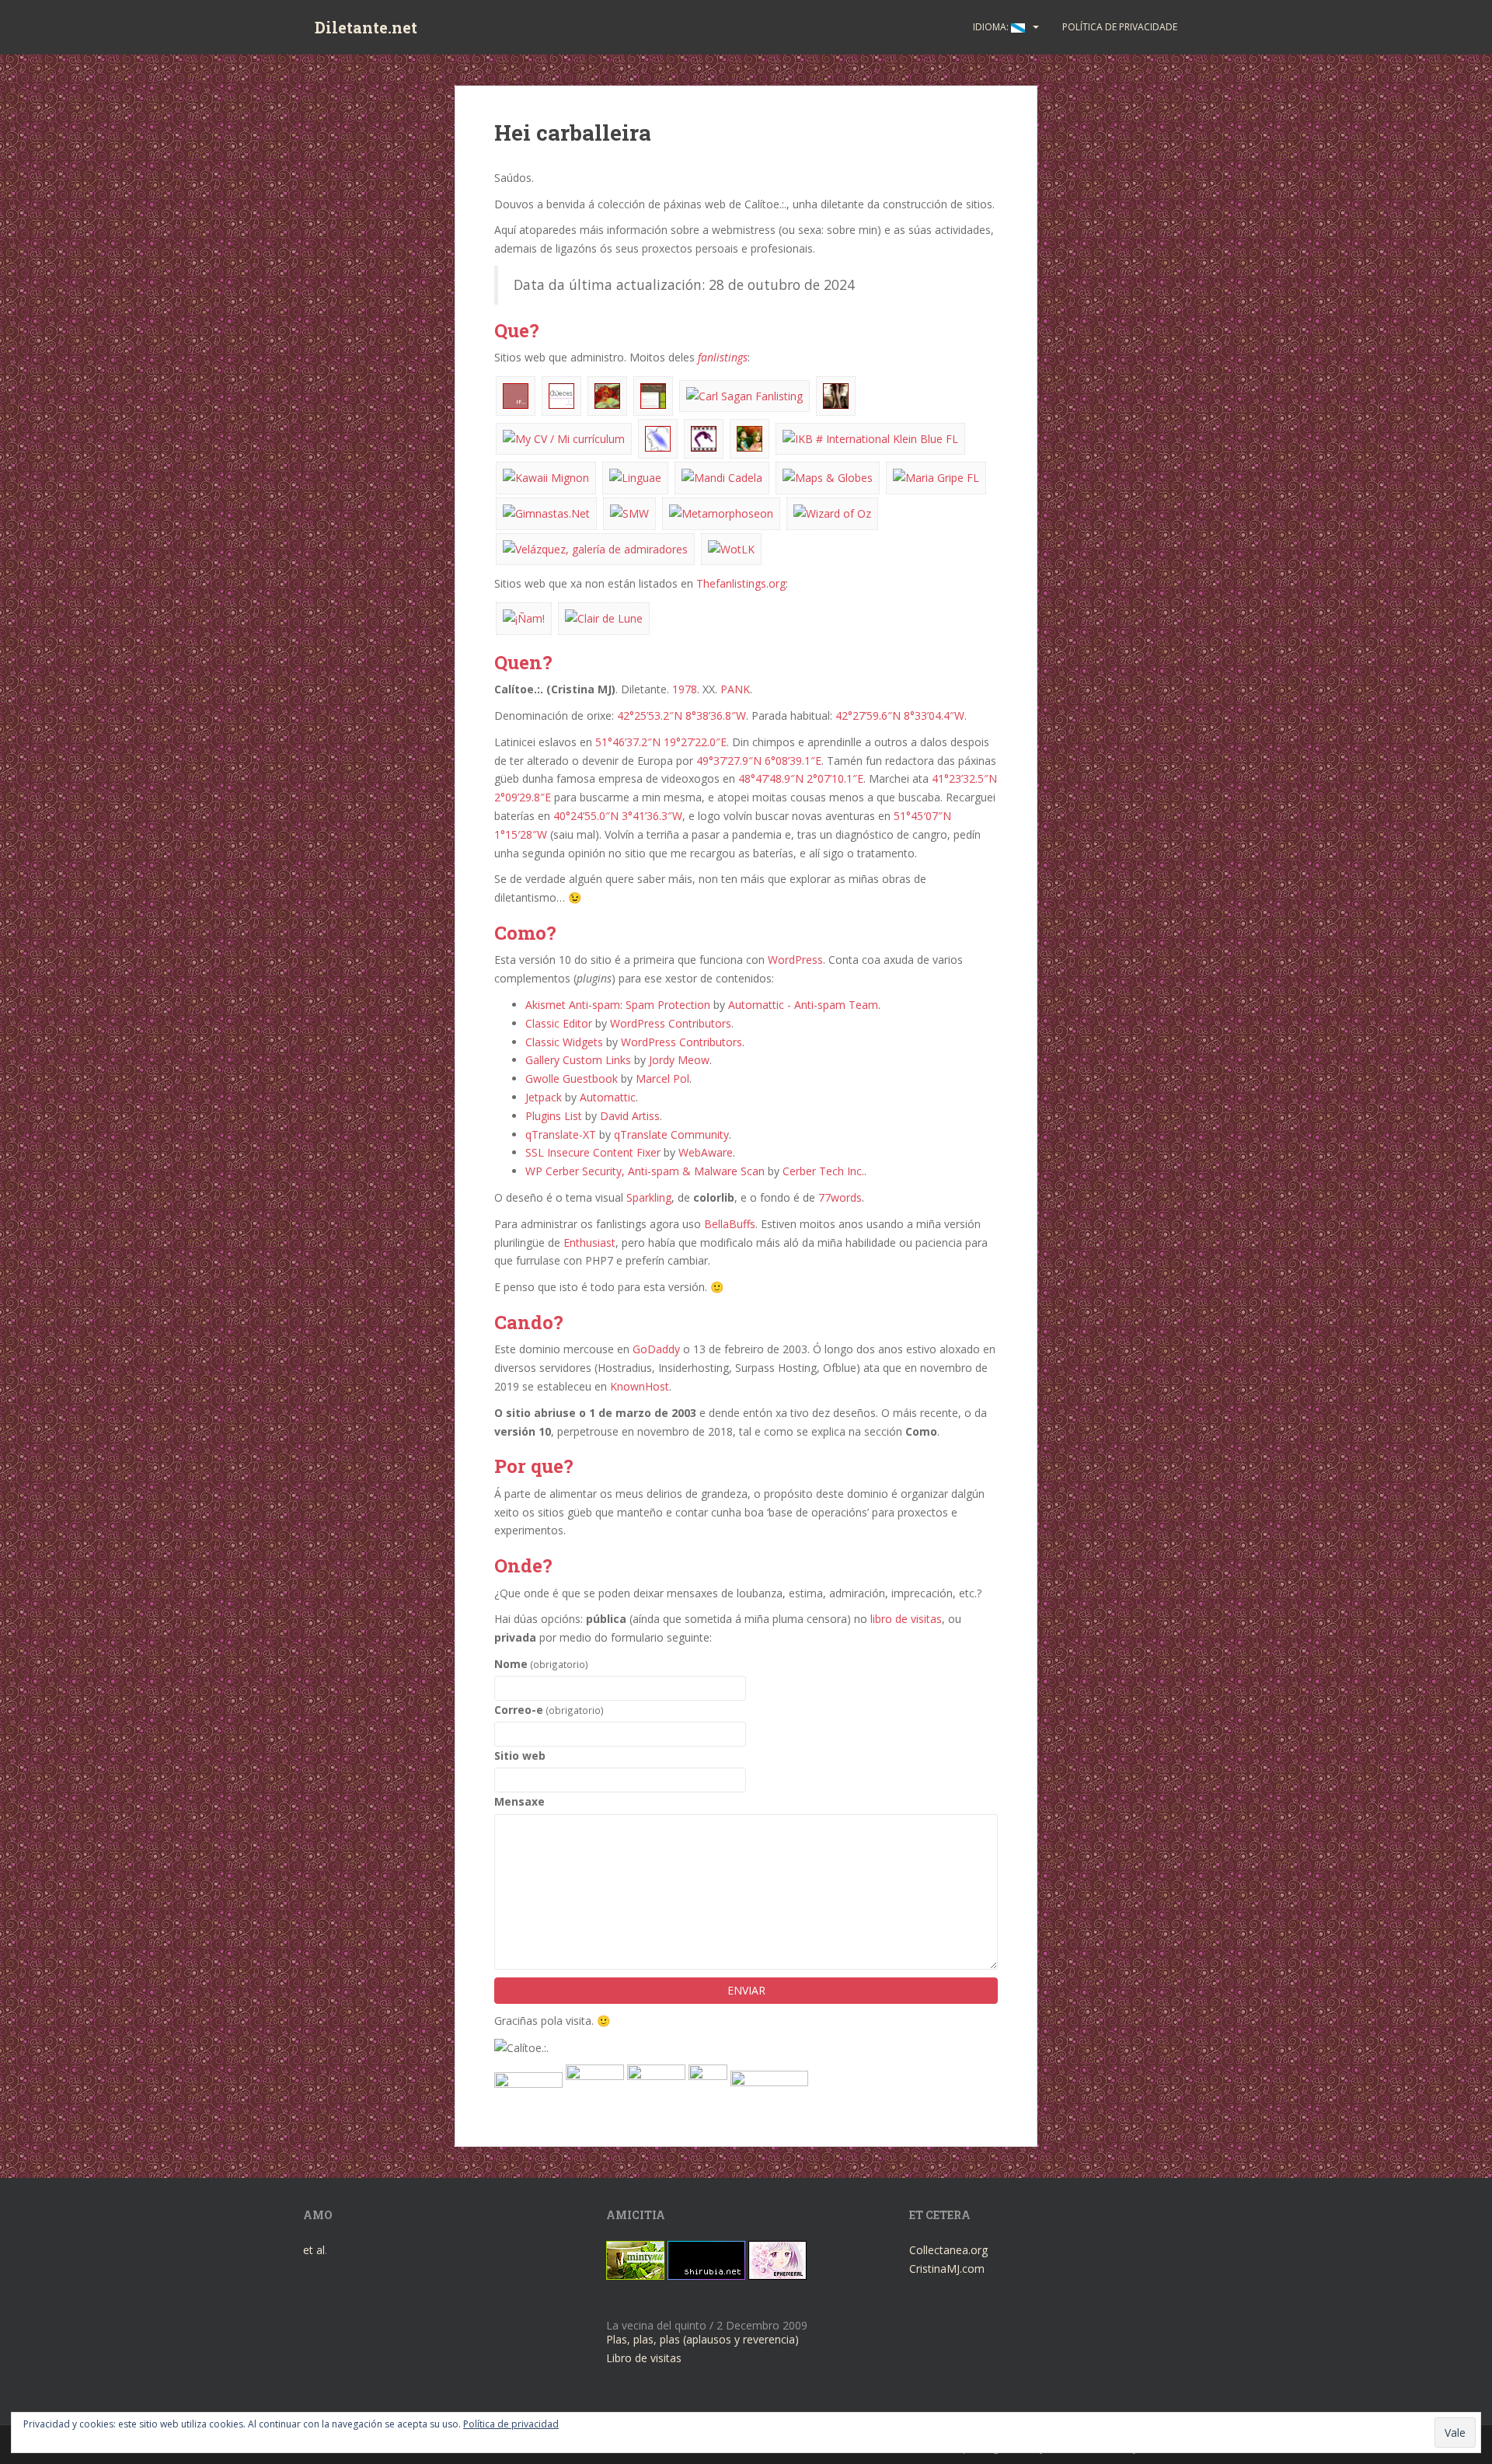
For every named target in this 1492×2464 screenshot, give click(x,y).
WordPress (795, 960)
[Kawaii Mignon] (546, 477)
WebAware (706, 1152)
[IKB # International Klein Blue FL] (870, 437)
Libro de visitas (644, 2358)
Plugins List (554, 1116)
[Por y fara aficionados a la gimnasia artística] (546, 512)
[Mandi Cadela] (722, 477)
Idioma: (992, 27)
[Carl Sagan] (744, 394)
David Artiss (630, 1116)
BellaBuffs (730, 1224)
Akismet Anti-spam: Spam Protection (618, 1005)
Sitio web (520, 1756)
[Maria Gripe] (936, 477)
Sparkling (649, 1197)
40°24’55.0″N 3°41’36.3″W (618, 816)
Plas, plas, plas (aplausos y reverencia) (702, 2339)
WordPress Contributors (671, 1023)
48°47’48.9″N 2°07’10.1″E (801, 778)
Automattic (608, 1097)
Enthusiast (589, 1242)
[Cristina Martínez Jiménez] (564, 437)
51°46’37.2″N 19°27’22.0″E (661, 742)
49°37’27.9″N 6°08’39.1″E (759, 761)
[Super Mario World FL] (629, 512)
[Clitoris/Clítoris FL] (836, 394)
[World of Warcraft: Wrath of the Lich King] (731, 548)
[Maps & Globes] (828, 477)
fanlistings (723, 357)
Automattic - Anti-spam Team (803, 1005)
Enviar (746, 1990)
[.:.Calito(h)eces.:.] (561, 394)
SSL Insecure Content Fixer (593, 1152)
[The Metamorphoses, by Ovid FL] (721, 512)
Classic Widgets (564, 1042)
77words (840, 1197)
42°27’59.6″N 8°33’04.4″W (900, 715)
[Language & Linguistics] (635, 477)
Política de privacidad (511, 2424)
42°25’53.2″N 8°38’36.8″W (682, 715)
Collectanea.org (948, 2250)
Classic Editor (559, 1023)
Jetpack (544, 1097)
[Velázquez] (595, 548)
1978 (685, 689)
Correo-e (549, 1710)
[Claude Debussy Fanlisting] (604, 618)
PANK (735, 689)
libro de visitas (906, 1619)
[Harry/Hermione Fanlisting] (749, 437)
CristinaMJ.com (947, 2269)
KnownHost (640, 1386)
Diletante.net (366, 27)
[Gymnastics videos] (704, 437)
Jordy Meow (679, 1060)
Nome (541, 1664)
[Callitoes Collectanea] (653, 394)
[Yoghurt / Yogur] (524, 618)
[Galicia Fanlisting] (658, 437)
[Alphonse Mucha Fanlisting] (607, 394)
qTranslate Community (671, 1134)
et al (314, 2250)
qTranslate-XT (561, 1134)
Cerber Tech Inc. (823, 1171)
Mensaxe (519, 1801)
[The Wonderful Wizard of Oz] (832, 512)
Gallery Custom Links (578, 1060)
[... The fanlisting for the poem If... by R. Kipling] (516, 394)
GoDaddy (656, 1349)
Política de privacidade (1120, 27)
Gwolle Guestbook (572, 1078)
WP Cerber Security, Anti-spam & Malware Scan (645, 1171)
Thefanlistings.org (741, 583)
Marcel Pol (662, 1078)
